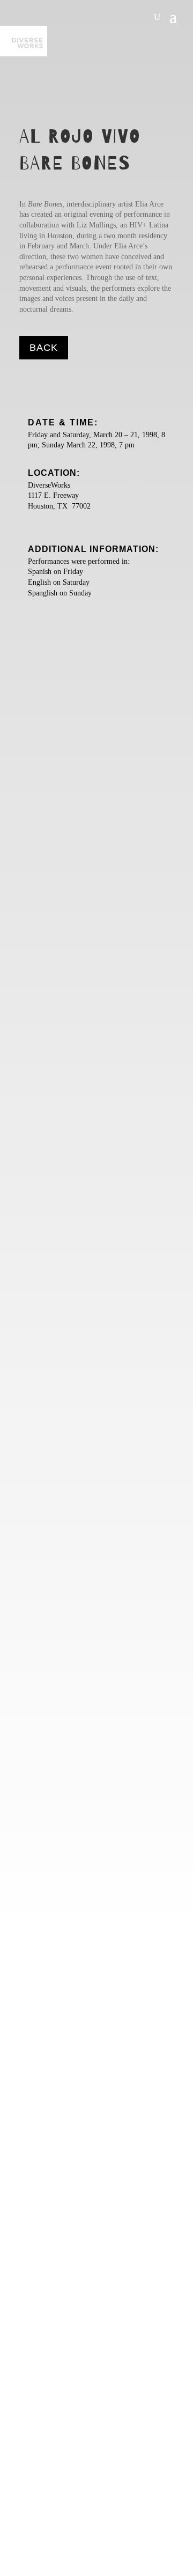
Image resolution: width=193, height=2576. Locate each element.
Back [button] (44, 348)
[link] (24, 41)
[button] (173, 16)
